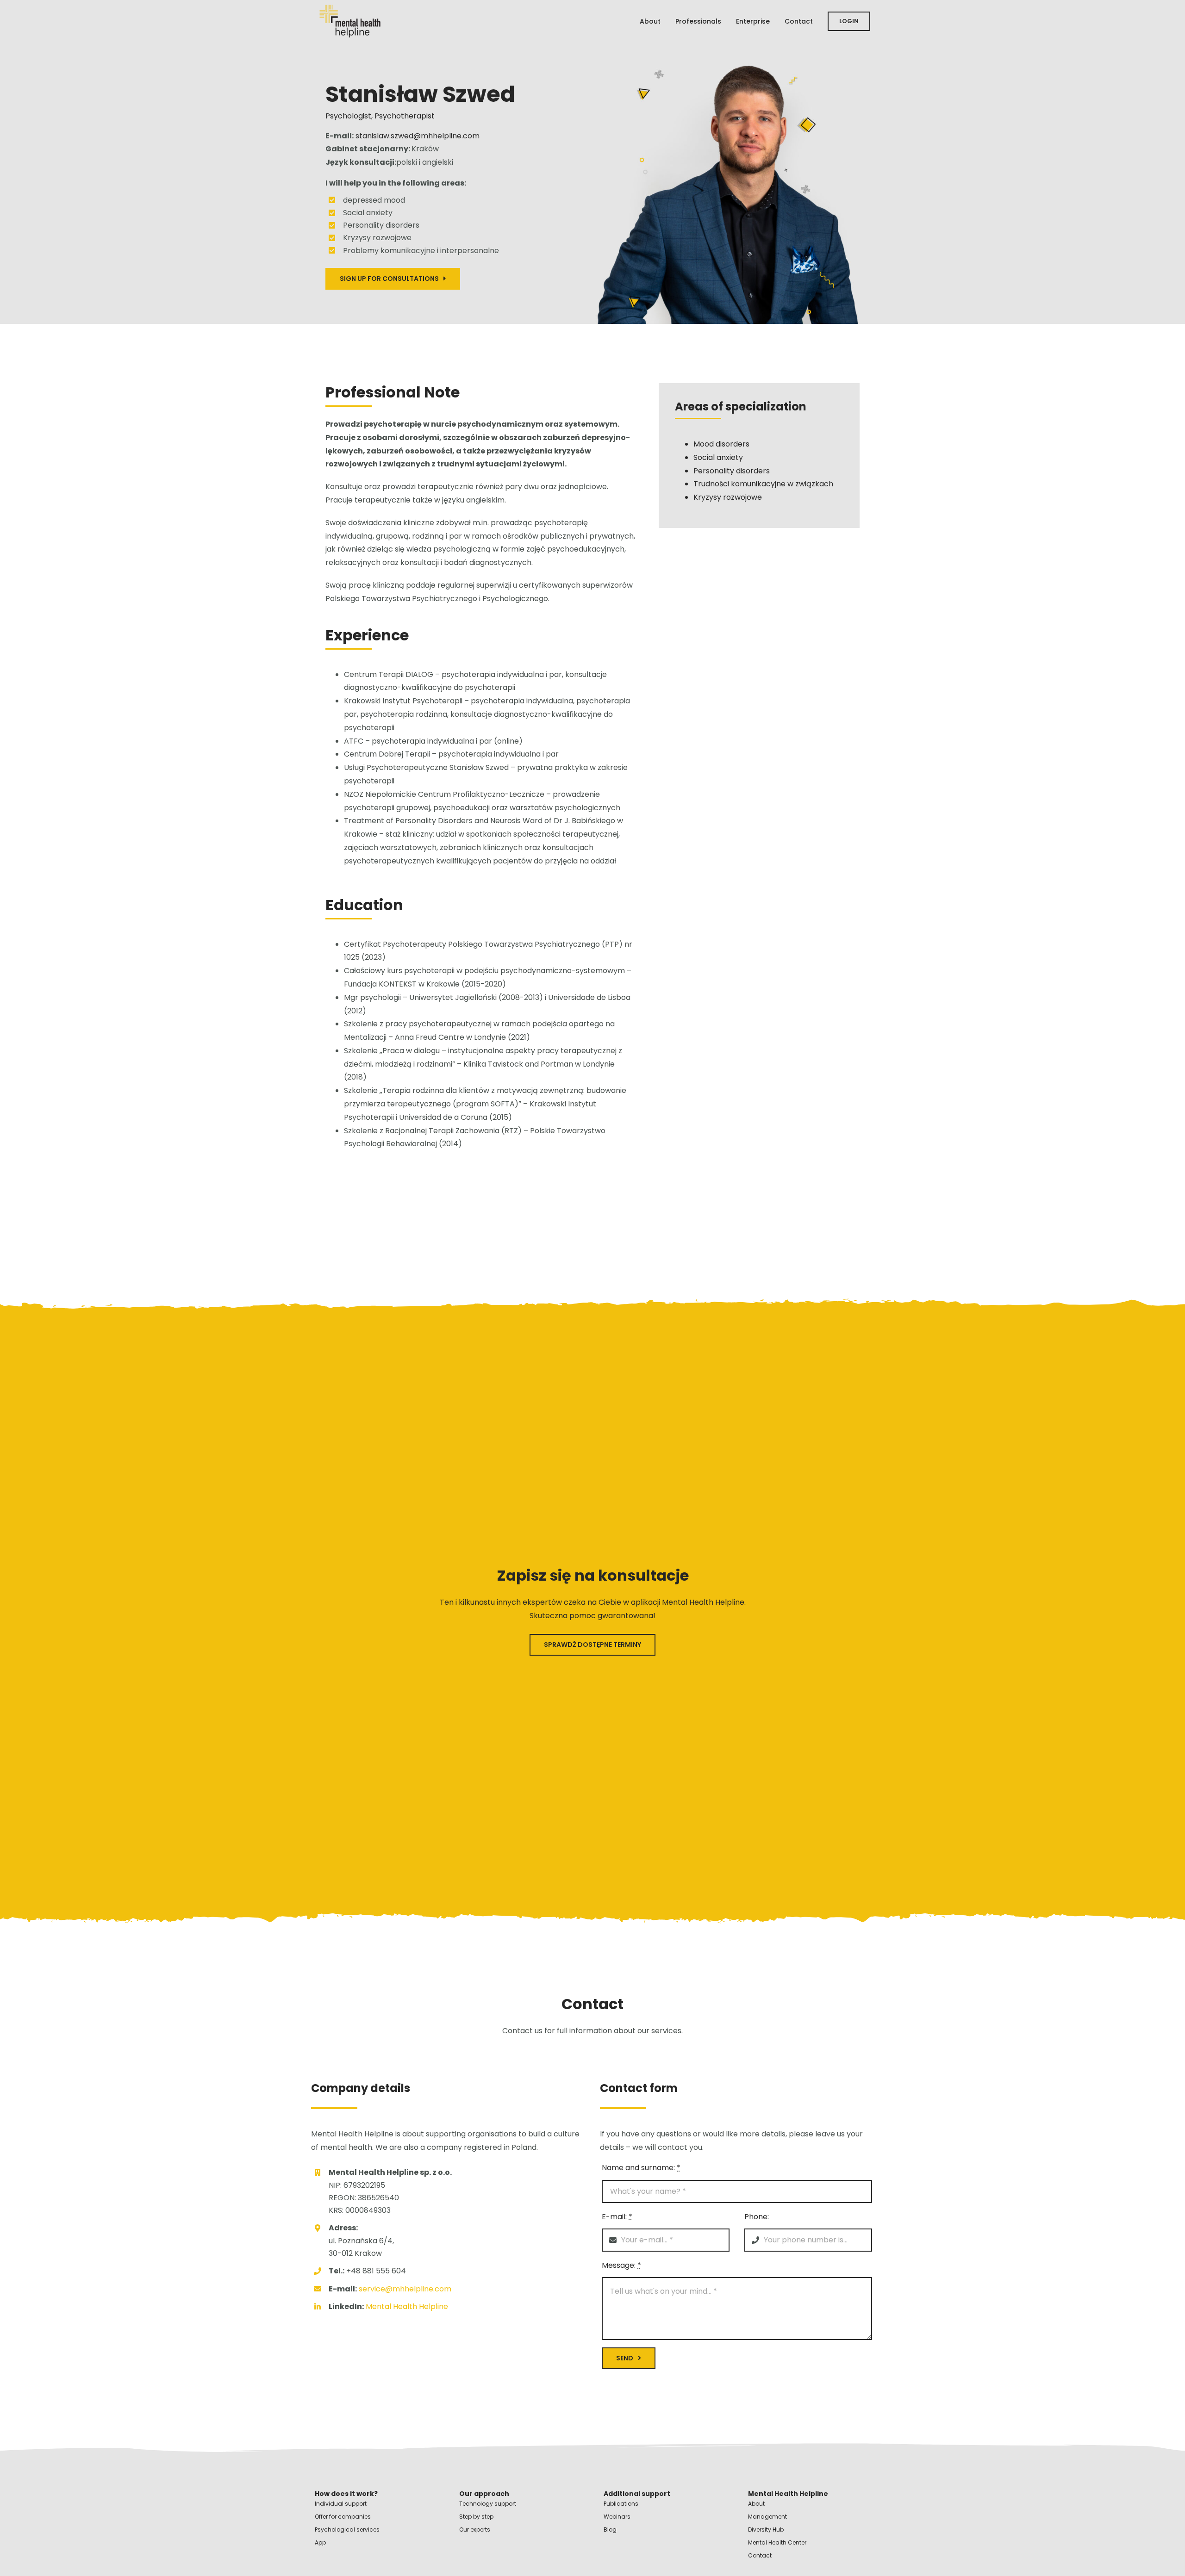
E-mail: (617, 2217)
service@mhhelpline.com (404, 2289)
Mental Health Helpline (407, 2306)
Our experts (475, 2529)
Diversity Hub (766, 2529)
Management (767, 2517)
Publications (621, 2504)
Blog (610, 2529)
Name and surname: (641, 2168)
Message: (621, 2265)
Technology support (488, 2504)
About (756, 2504)
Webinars (617, 2517)
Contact (760, 2555)
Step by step (476, 2517)
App (320, 2542)
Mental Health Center (777, 2542)
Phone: (757, 2217)
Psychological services (347, 2529)
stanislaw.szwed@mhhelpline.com (418, 136)
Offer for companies (343, 2517)
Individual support (341, 2504)
